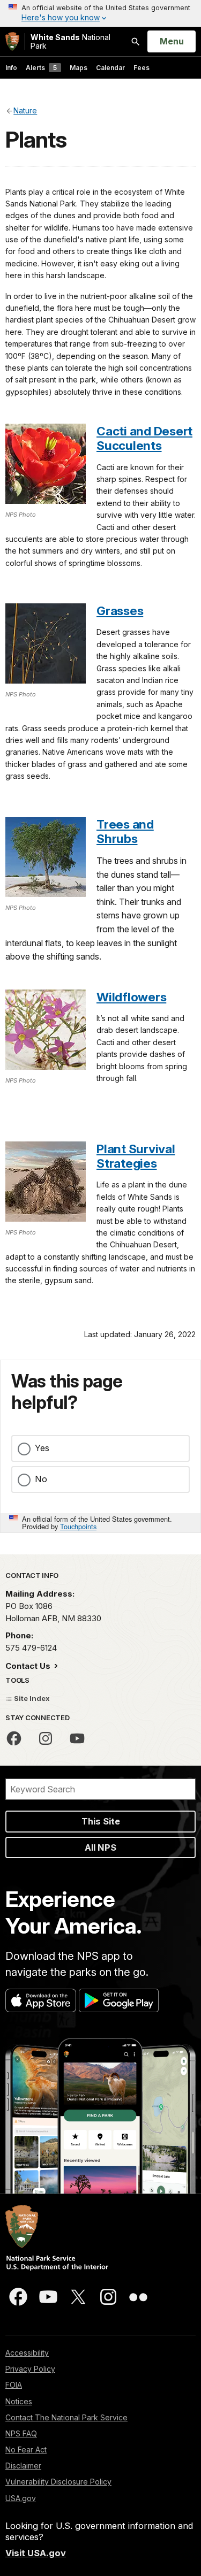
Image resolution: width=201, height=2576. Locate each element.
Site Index (31, 1698)
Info (11, 68)
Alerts (41, 68)
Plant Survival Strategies (136, 1156)
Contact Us (29, 1666)
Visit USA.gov (36, 2553)
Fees (142, 68)
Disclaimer (23, 2466)
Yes (42, 1448)
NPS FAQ (21, 2433)
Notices (19, 2401)
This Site (101, 1821)
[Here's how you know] (100, 13)
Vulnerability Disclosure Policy (58, 2482)
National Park (70, 41)
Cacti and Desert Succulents (144, 438)
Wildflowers (131, 997)
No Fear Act (26, 2449)
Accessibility (27, 2353)
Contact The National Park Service (66, 2417)
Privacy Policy (30, 2369)
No (41, 1479)
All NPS (100, 1847)
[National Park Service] (12, 41)
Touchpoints (78, 1526)
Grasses (120, 611)
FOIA (14, 2385)
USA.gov (21, 2498)
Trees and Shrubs (125, 831)
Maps (79, 68)
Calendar (110, 68)
